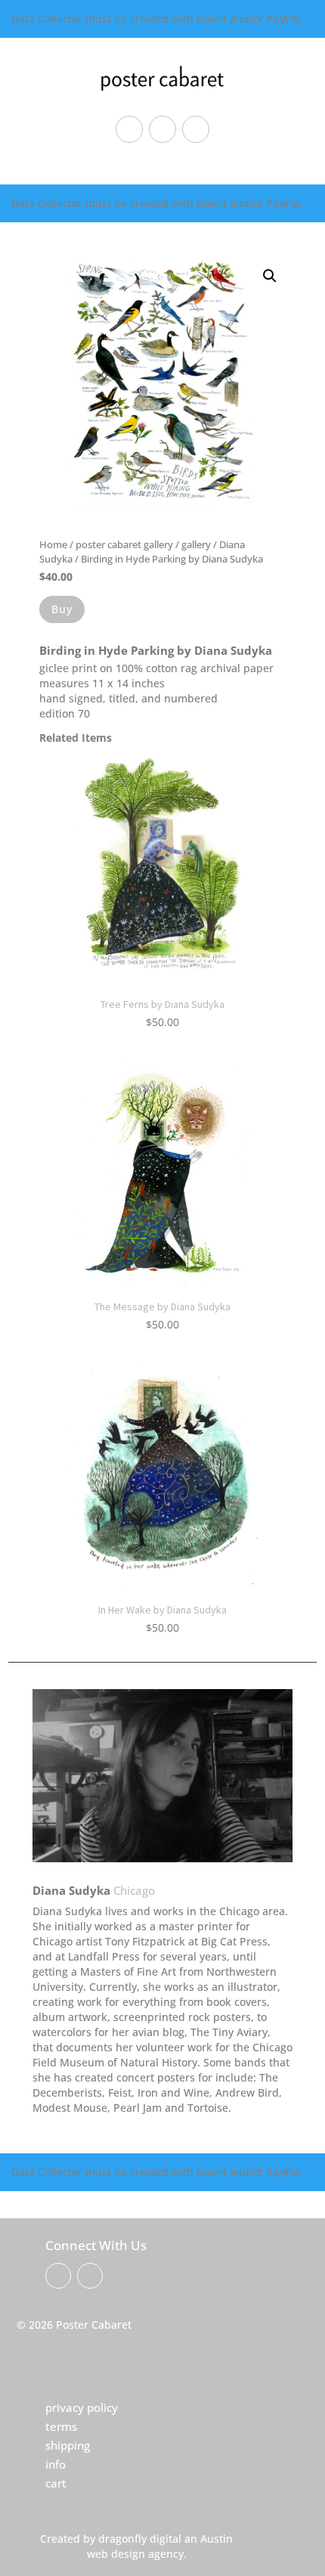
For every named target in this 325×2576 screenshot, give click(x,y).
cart (56, 2483)
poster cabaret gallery (124, 544)
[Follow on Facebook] (129, 129)
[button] (270, 276)
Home (53, 544)
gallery (196, 544)
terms (61, 2426)
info (56, 2464)
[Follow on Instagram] (196, 129)
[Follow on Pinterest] (162, 129)
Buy (62, 609)
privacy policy (82, 2407)
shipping (68, 2445)
